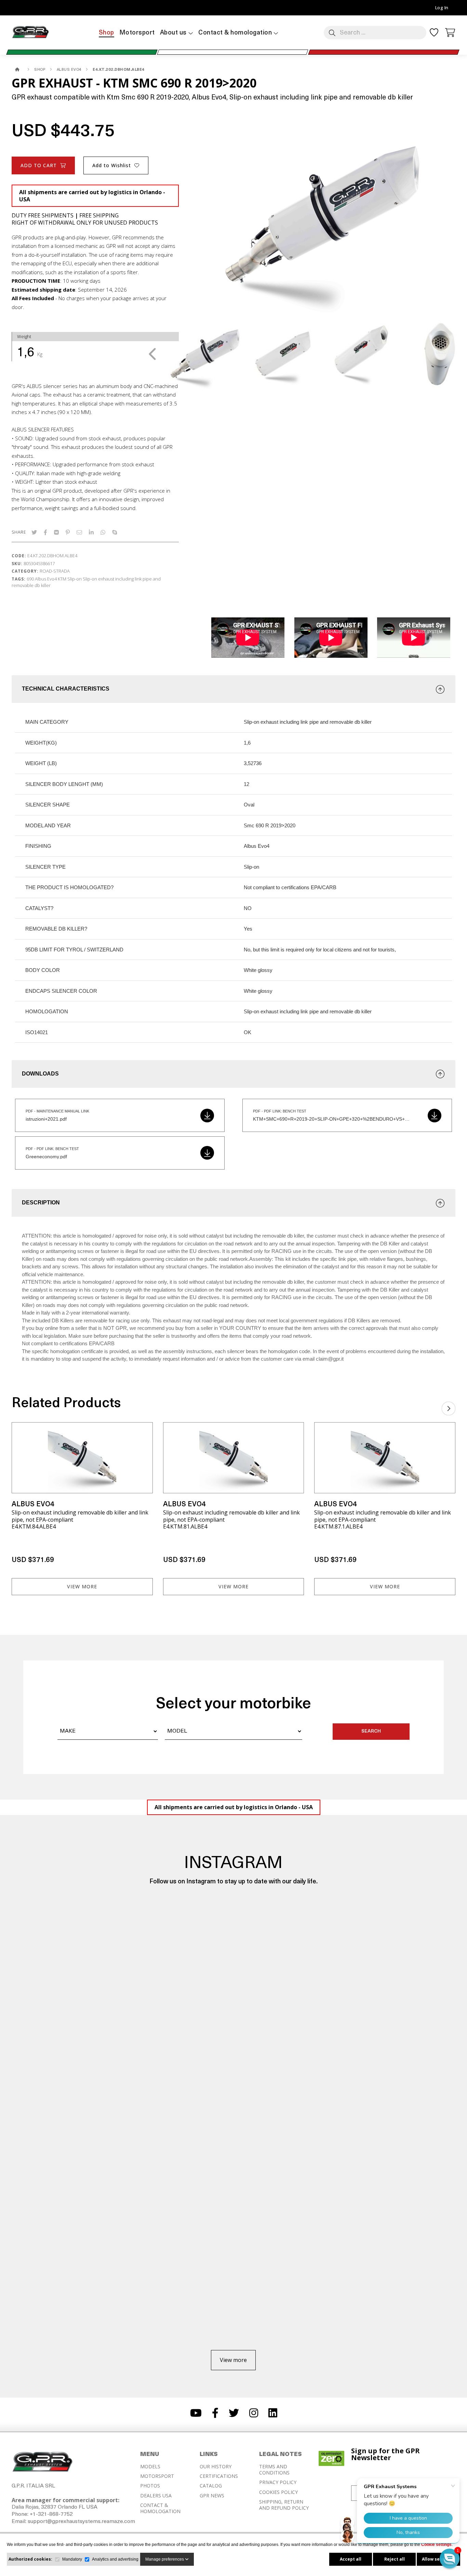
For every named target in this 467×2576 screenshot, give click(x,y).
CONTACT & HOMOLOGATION (160, 2508)
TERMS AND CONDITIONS (274, 2470)
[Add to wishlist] (143, 1432)
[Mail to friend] (79, 532)
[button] (450, 2559)
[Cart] (450, 32)
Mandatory (72, 2559)
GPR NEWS (212, 2496)
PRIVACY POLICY (278, 2482)
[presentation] (153, 354)
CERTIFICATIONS (219, 2476)
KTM (62, 579)
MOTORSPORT (157, 2476)
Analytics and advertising (115, 2559)
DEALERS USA (156, 2496)
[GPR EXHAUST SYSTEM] (18, 70)
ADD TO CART (39, 165)
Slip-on (75, 579)
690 (30, 579)
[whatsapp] (103, 532)
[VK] (56, 532)
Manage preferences (165, 2559)
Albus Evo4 (46, 579)
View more (82, 1586)
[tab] (233, 689)
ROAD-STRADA (55, 571)
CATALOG (211, 2486)
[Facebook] (45, 532)
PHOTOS (150, 2486)
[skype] (115, 532)
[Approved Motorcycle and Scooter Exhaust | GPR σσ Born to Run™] (30, 38)
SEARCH (371, 1731)
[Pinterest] (68, 532)
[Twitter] (34, 532)
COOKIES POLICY (278, 2492)
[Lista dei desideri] (434, 35)
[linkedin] (91, 532)
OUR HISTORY (216, 2467)
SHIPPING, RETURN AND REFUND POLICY (284, 2505)
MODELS (150, 2467)
